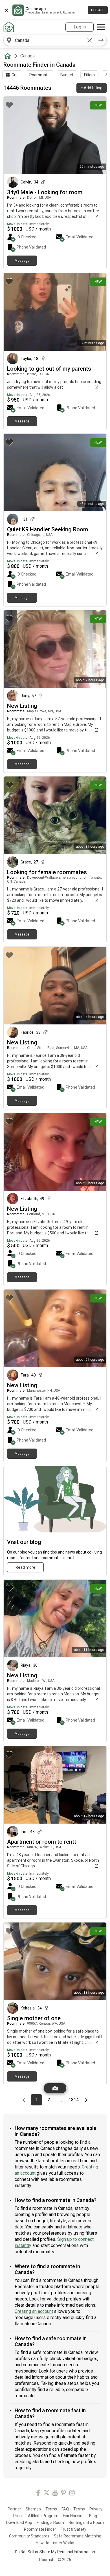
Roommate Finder (40, 2529)
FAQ (65, 2509)
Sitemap (33, 2509)
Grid (15, 75)
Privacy (96, 2509)
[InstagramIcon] (72, 2494)
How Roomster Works (55, 2543)
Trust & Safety (73, 2529)
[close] (6, 10)
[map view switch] (55, 2088)
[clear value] (90, 40)
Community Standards (29, 2536)
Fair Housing (74, 2516)
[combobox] (49, 40)
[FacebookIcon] (38, 2494)
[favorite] (9, 105)
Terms (51, 2509)
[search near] (9, 40)
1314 (74, 2100)
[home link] (9, 27)
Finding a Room (50, 2523)
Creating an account (34, 2311)
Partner (14, 2509)
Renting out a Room (86, 2523)
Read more (25, 1567)
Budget (67, 75)
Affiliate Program (43, 2516)
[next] (101, 40)
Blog (93, 2516)
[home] (9, 56)
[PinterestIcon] (63, 2494)
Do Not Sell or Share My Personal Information (55, 2552)
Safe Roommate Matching (78, 2536)
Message (22, 261)
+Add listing (92, 88)
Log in (80, 27)
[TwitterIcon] (47, 2494)
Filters (89, 75)
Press (18, 2516)
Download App (19, 2523)
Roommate (39, 75)
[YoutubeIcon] (55, 2494)
